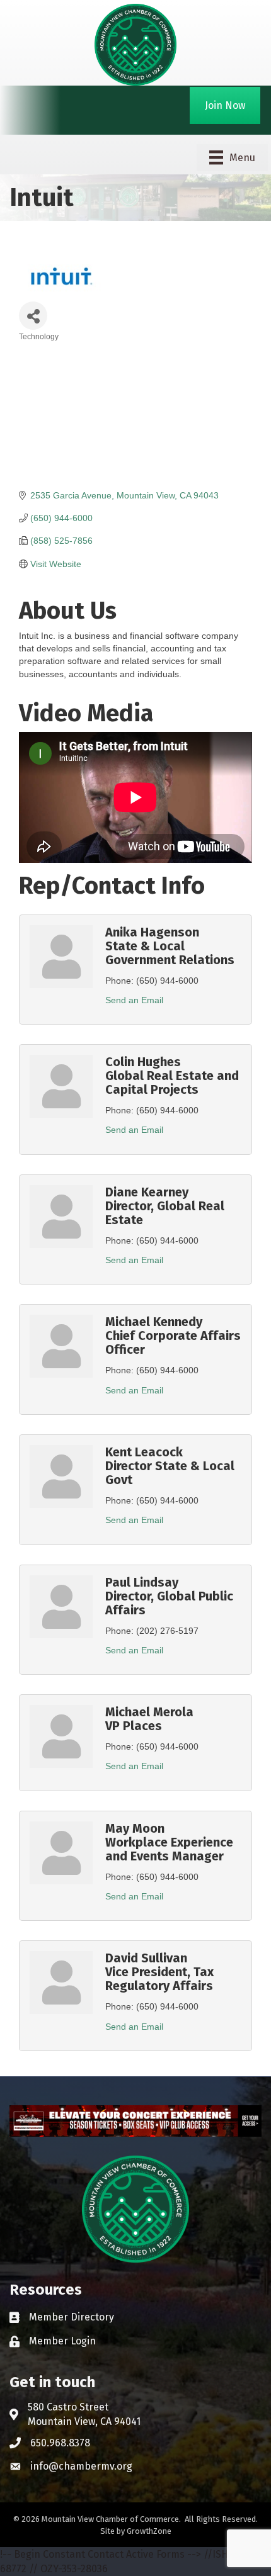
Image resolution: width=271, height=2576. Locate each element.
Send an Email (134, 1000)
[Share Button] (33, 316)
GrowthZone (149, 2531)
